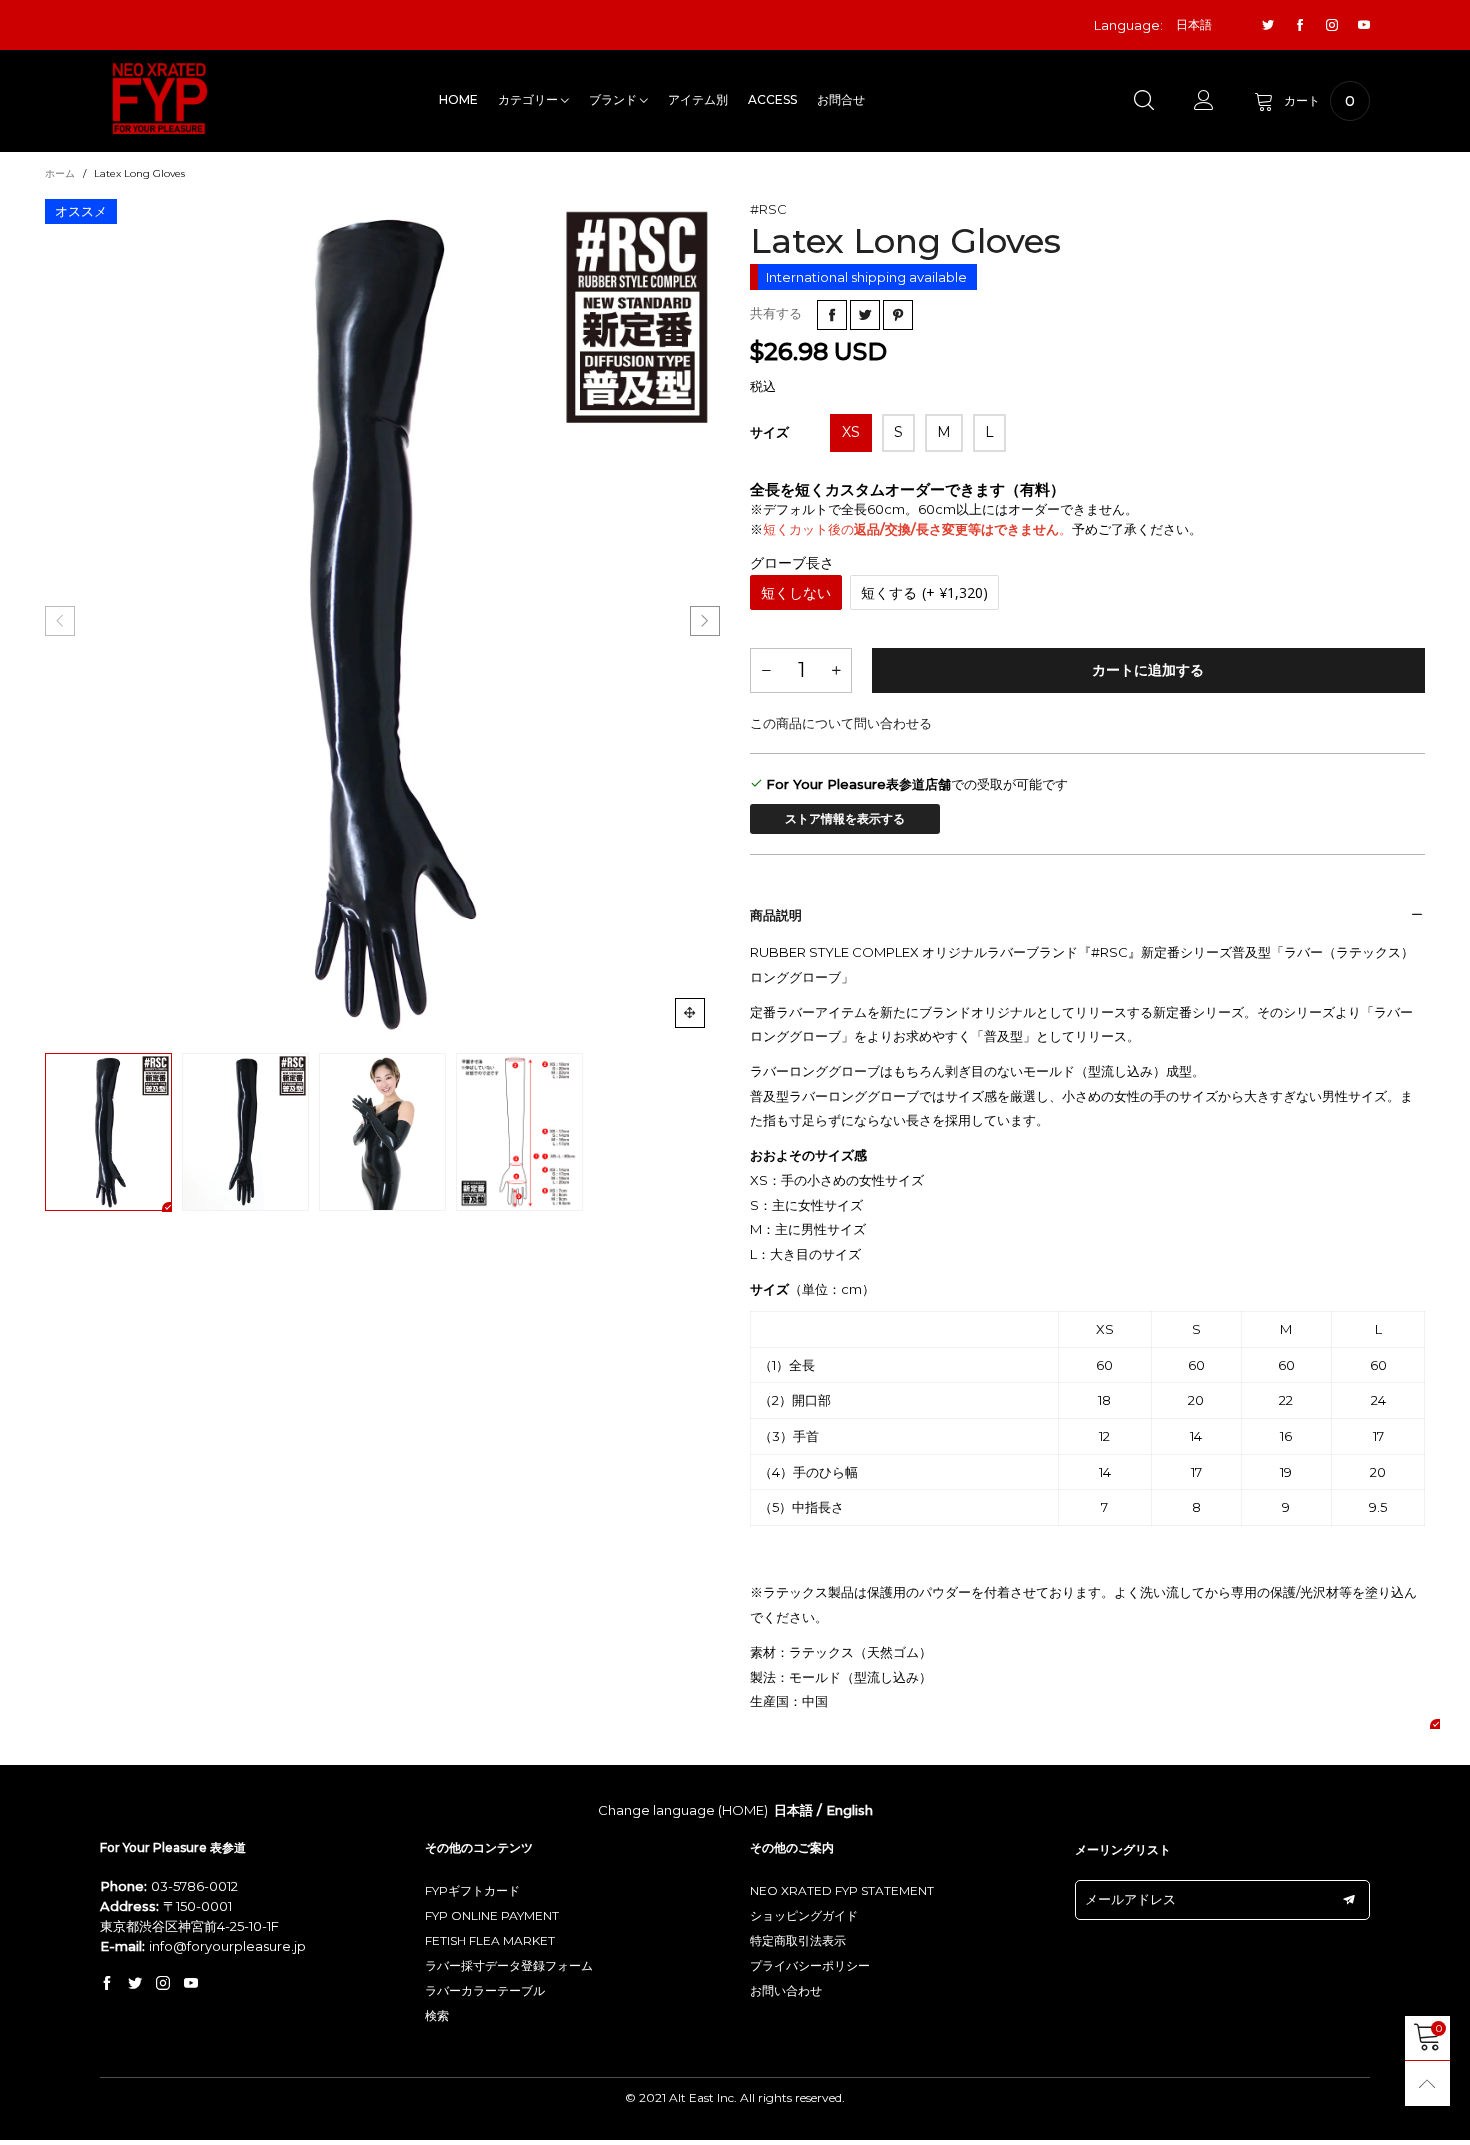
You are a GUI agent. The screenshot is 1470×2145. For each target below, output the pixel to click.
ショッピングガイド (804, 1915)
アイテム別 (698, 99)
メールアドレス (1130, 1899)
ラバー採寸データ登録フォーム (509, 1965)
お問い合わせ (786, 1990)
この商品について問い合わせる (841, 723)
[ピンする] (898, 315)
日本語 (793, 1810)
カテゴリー (529, 99)
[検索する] (1144, 101)
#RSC (768, 209)
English (849, 1810)
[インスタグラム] (1332, 25)
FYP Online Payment (492, 1915)
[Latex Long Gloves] (382, 621)
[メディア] (690, 1013)
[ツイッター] (1268, 25)
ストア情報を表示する (845, 818)
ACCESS (772, 99)
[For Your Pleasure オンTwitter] (135, 1984)
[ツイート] (865, 315)
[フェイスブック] (1300, 25)
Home (458, 99)
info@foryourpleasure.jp (227, 1946)
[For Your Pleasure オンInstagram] (163, 1984)
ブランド (614, 99)
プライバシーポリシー (810, 1965)
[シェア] (832, 315)
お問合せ (841, 99)
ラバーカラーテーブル (485, 1990)
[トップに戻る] (1427, 2083)
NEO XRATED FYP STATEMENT (842, 1890)
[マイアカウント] (1204, 101)
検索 (437, 2015)
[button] (60, 621)
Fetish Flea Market (490, 1940)
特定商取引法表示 (798, 1940)
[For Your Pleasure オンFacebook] (107, 1984)
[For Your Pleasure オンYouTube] (191, 1984)
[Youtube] (1364, 25)
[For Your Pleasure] (160, 98)
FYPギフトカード (472, 1890)
